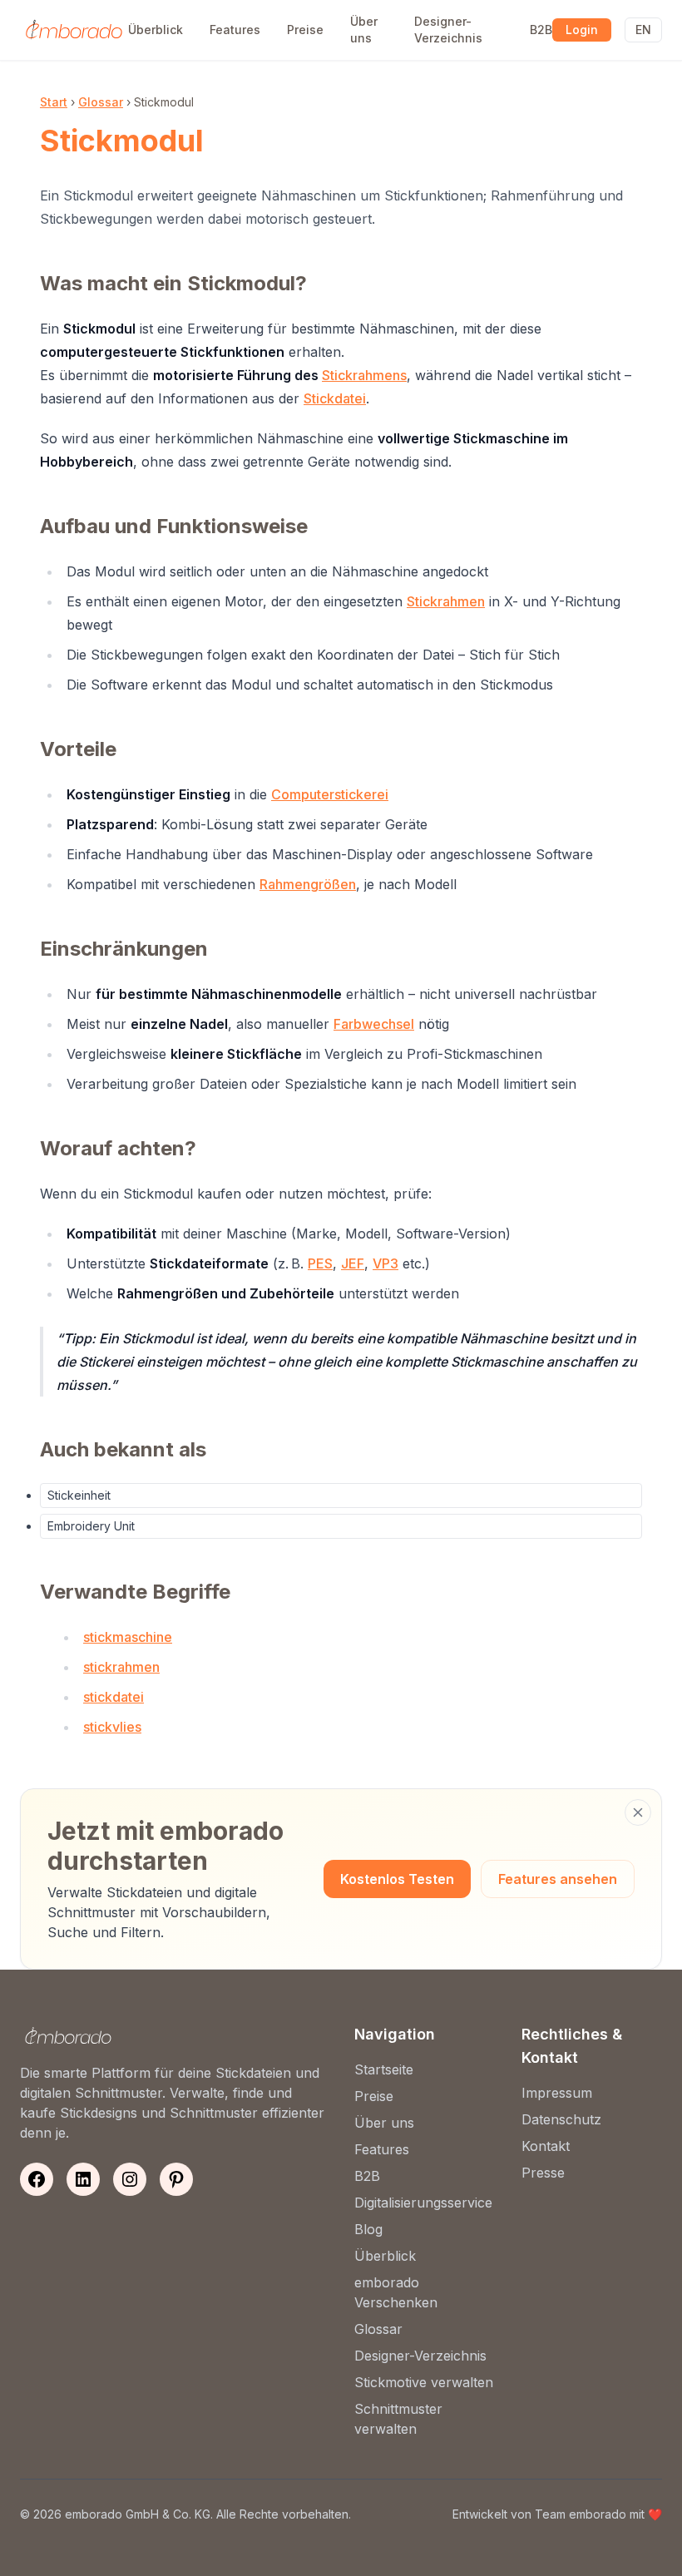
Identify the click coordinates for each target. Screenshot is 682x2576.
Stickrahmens (364, 375)
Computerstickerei (330, 794)
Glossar (101, 102)
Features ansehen (558, 1879)
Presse (543, 2173)
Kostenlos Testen (397, 1879)
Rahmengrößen (308, 884)
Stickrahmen (446, 601)
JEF (353, 1263)
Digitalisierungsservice (423, 2203)
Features (235, 30)
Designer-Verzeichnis (448, 30)
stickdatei (114, 1697)
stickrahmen (121, 1667)
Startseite (384, 2069)
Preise (305, 30)
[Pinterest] (176, 2179)
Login (582, 30)
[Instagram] (130, 2179)
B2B (541, 30)
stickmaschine (128, 1637)
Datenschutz (561, 2119)
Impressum (557, 2093)
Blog (368, 2229)
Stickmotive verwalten (424, 2382)
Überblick (156, 30)
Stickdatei (335, 398)
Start (54, 102)
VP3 (385, 1263)
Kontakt (546, 2146)
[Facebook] (37, 2179)
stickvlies (112, 1727)
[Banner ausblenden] (638, 1812)
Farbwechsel (374, 1024)
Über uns (364, 30)
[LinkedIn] (83, 2179)
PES (320, 1263)
